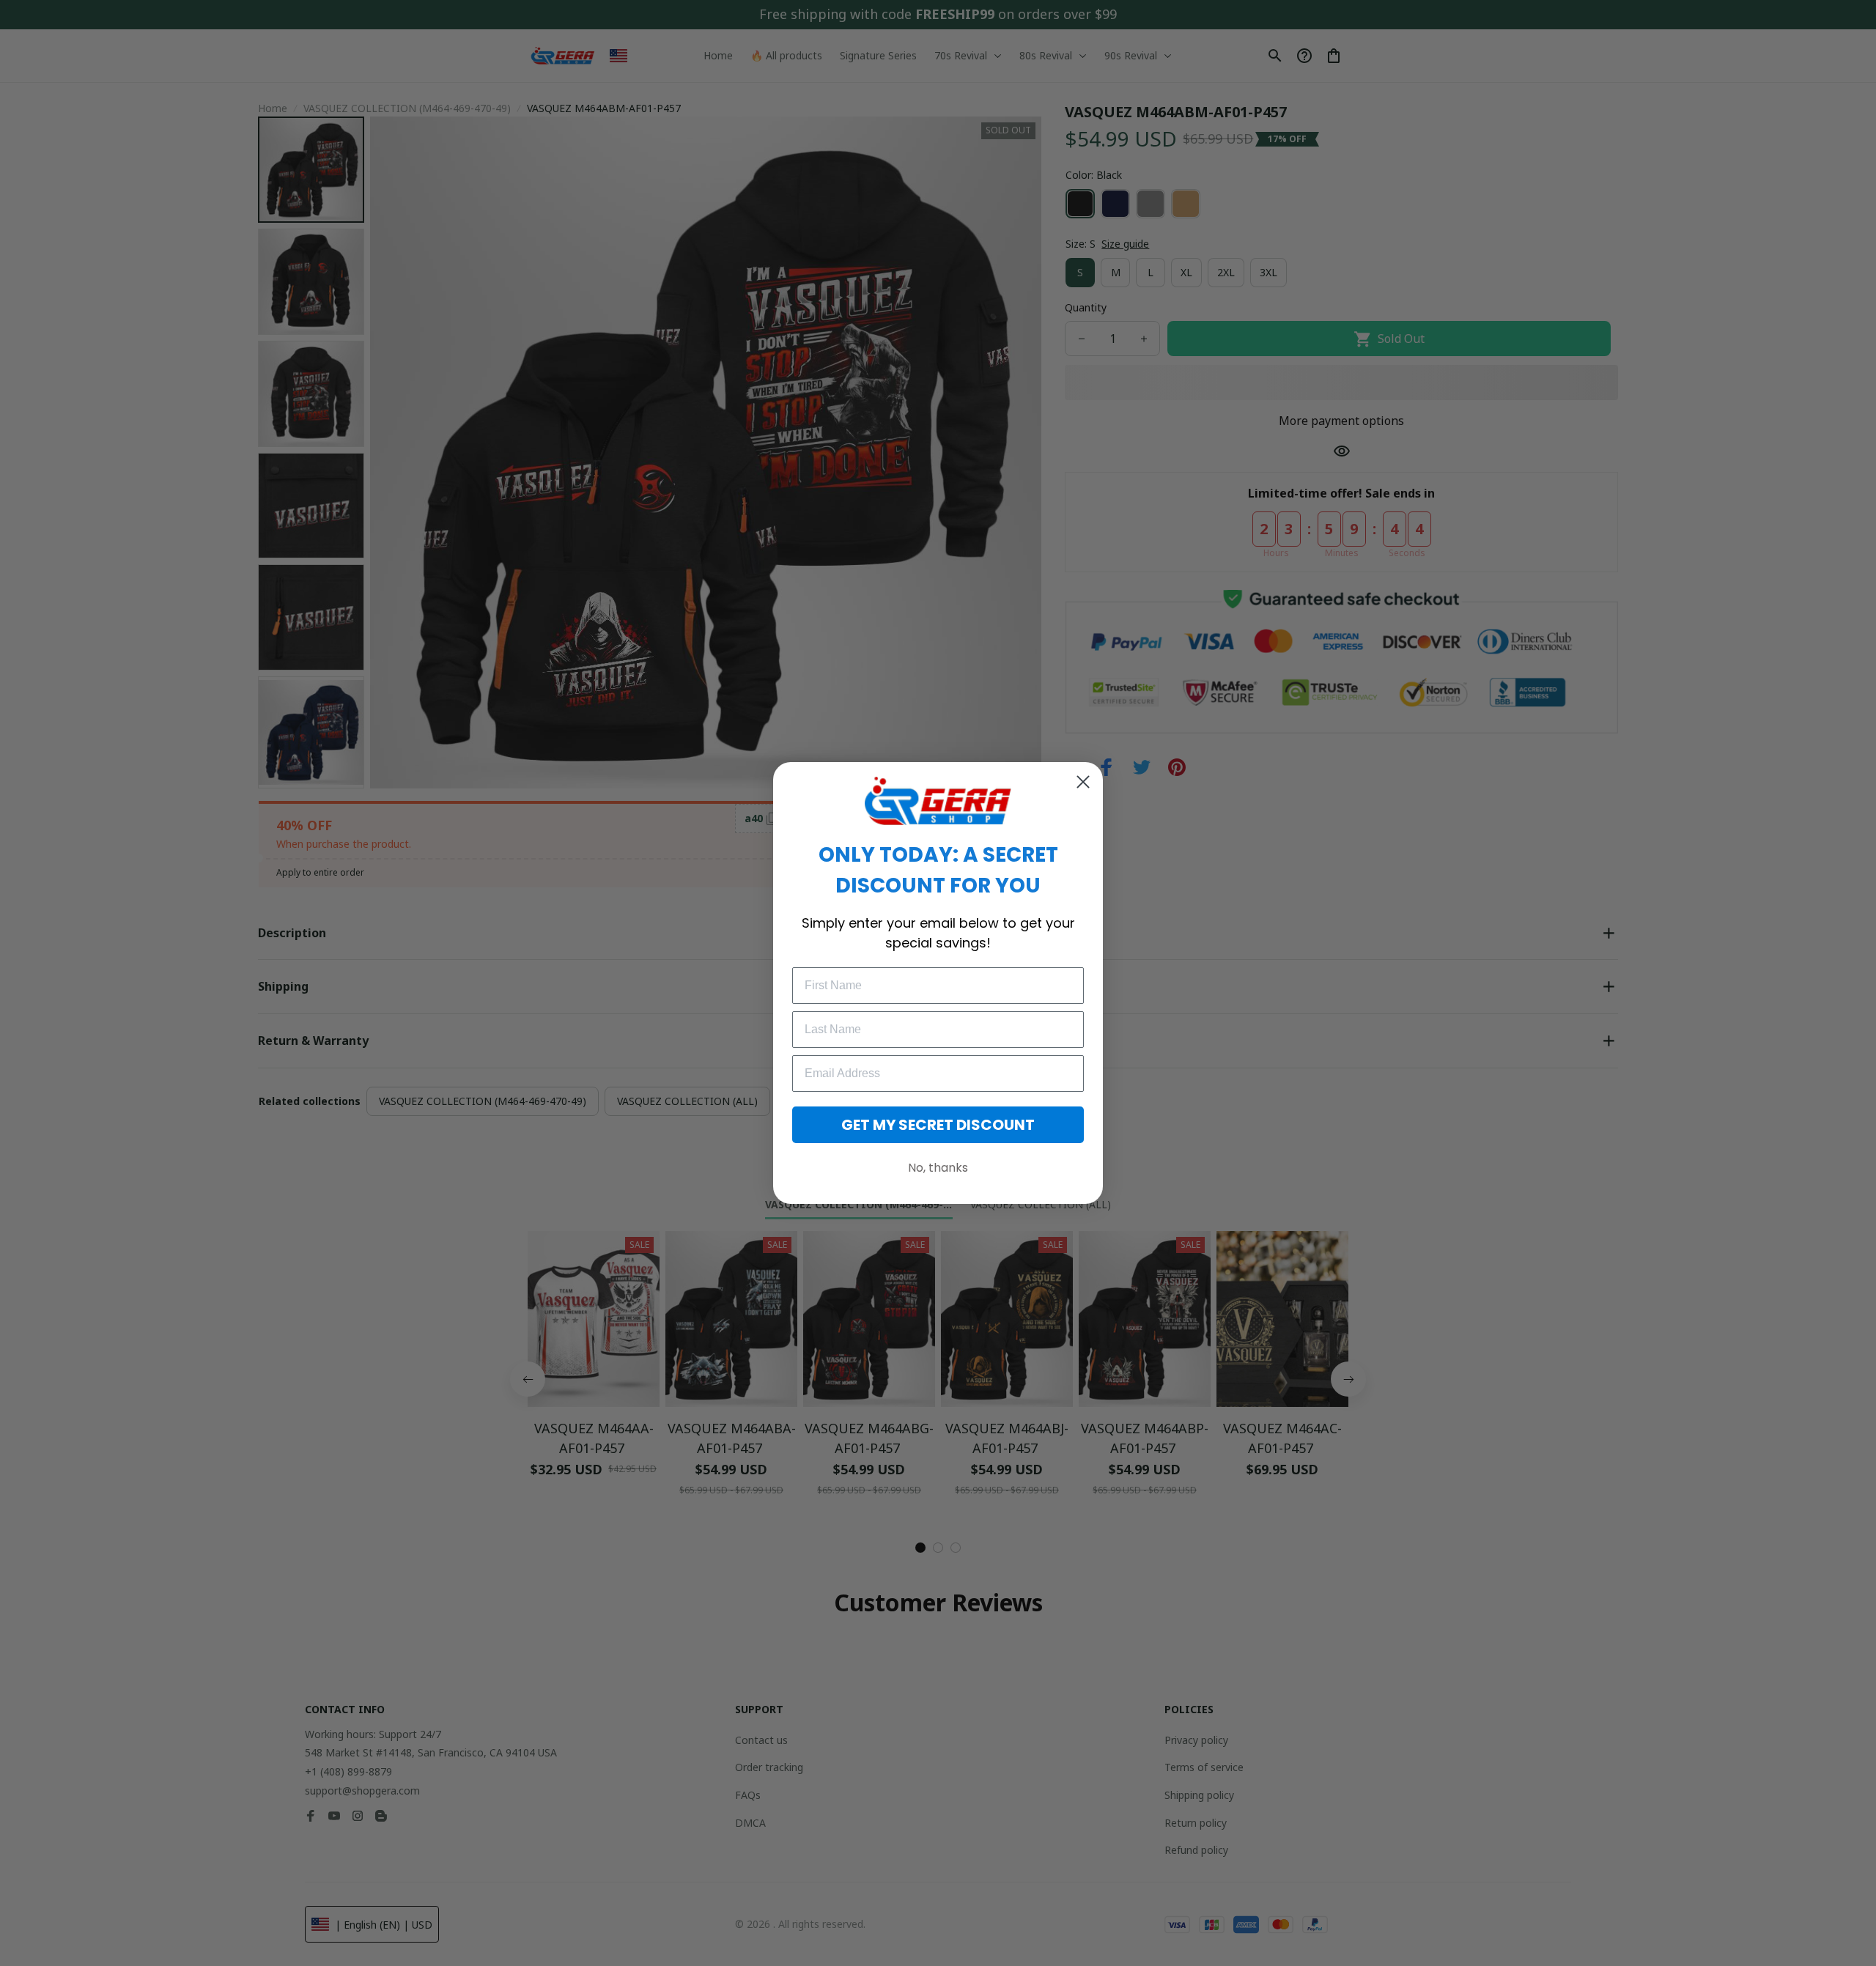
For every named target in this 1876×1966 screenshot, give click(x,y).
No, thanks (938, 1168)
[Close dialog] (1083, 782)
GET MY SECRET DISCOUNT (938, 1125)
